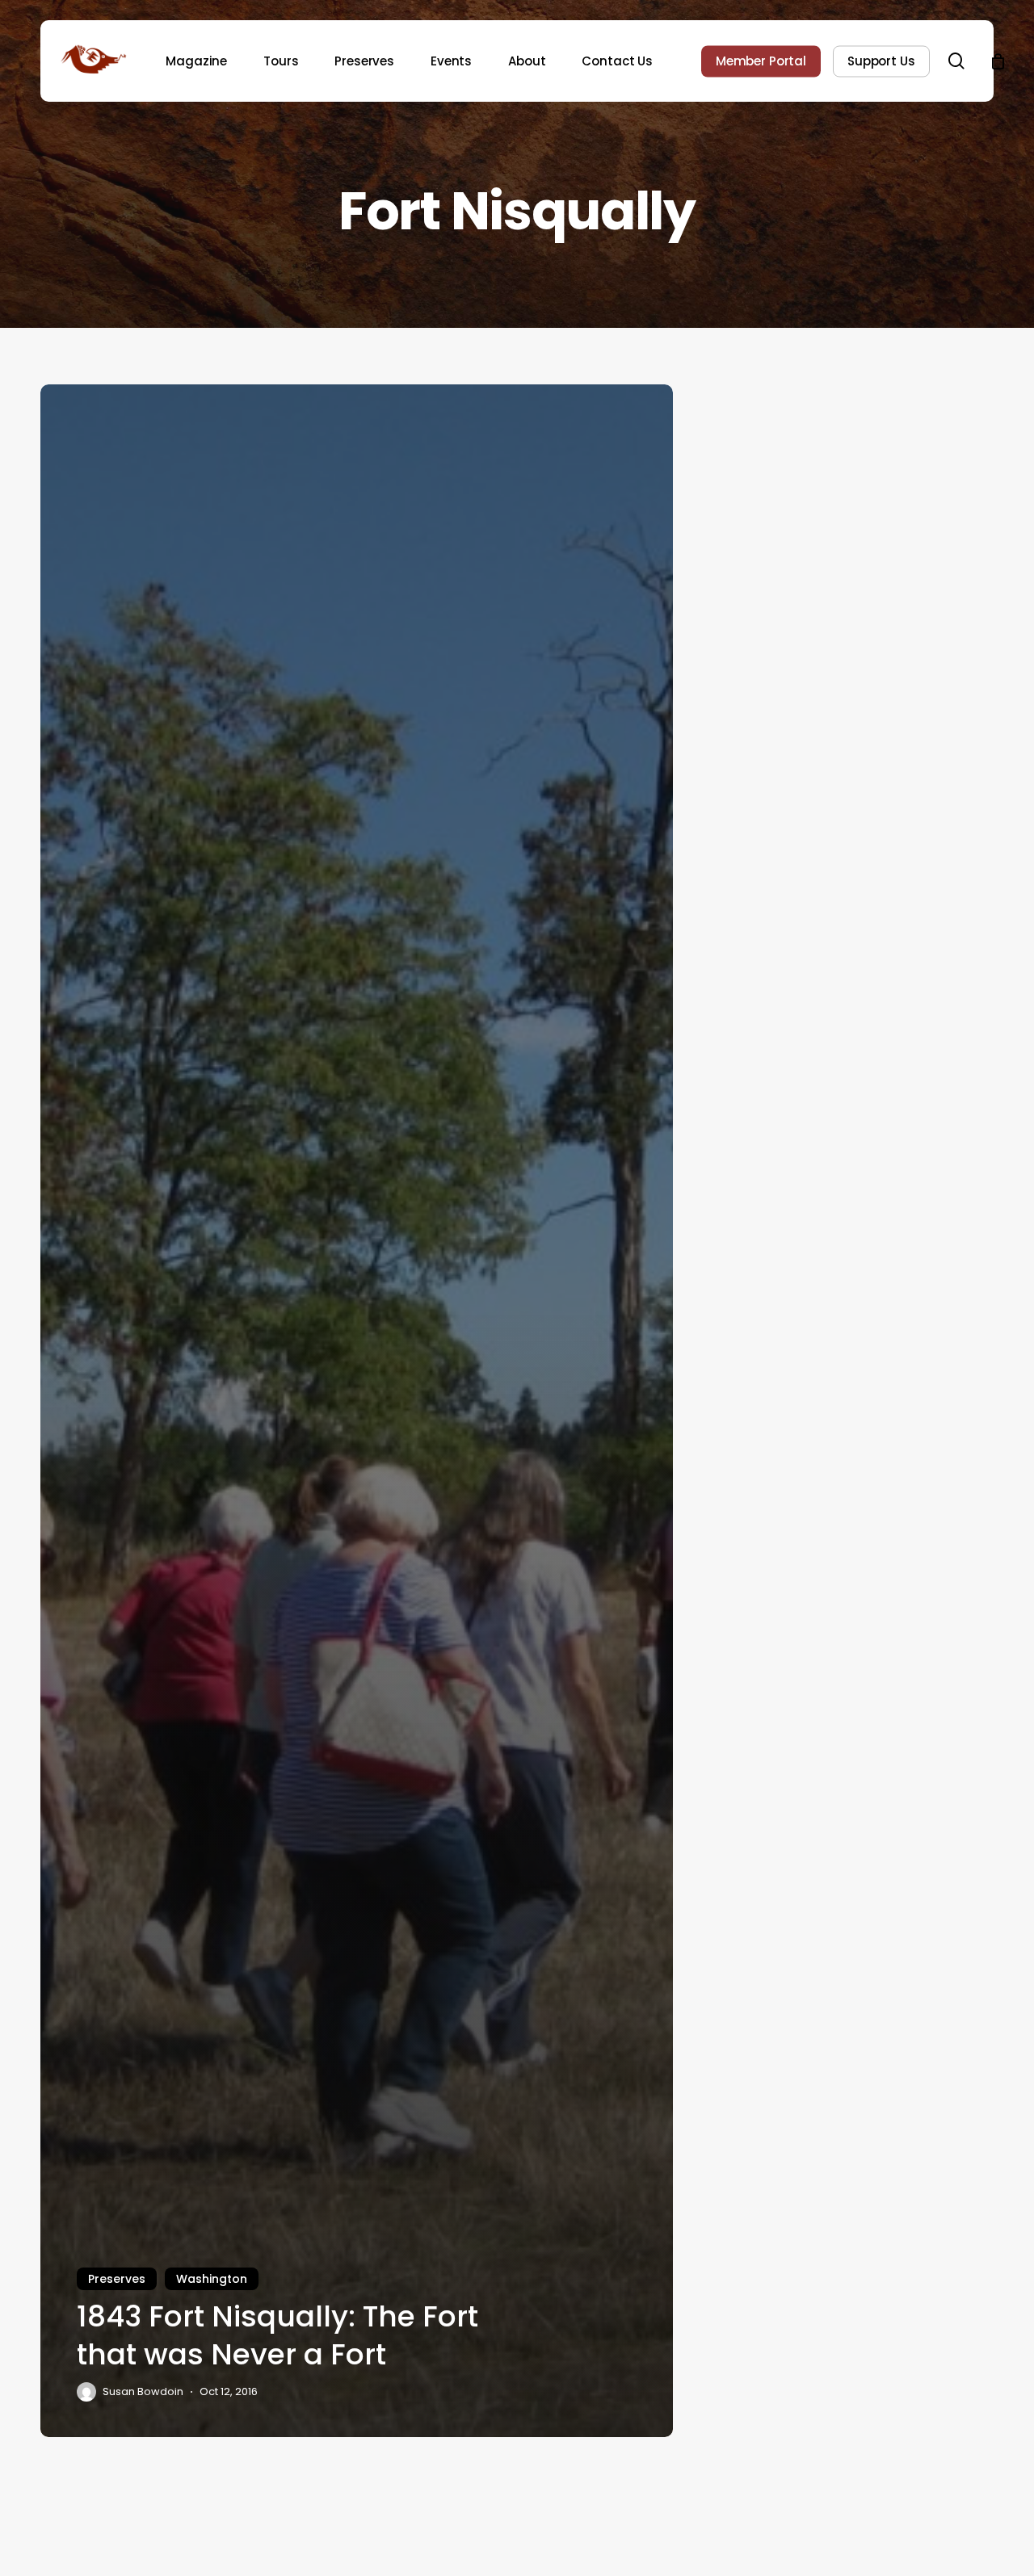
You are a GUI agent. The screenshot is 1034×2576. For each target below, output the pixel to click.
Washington (212, 2279)
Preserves (117, 2279)
